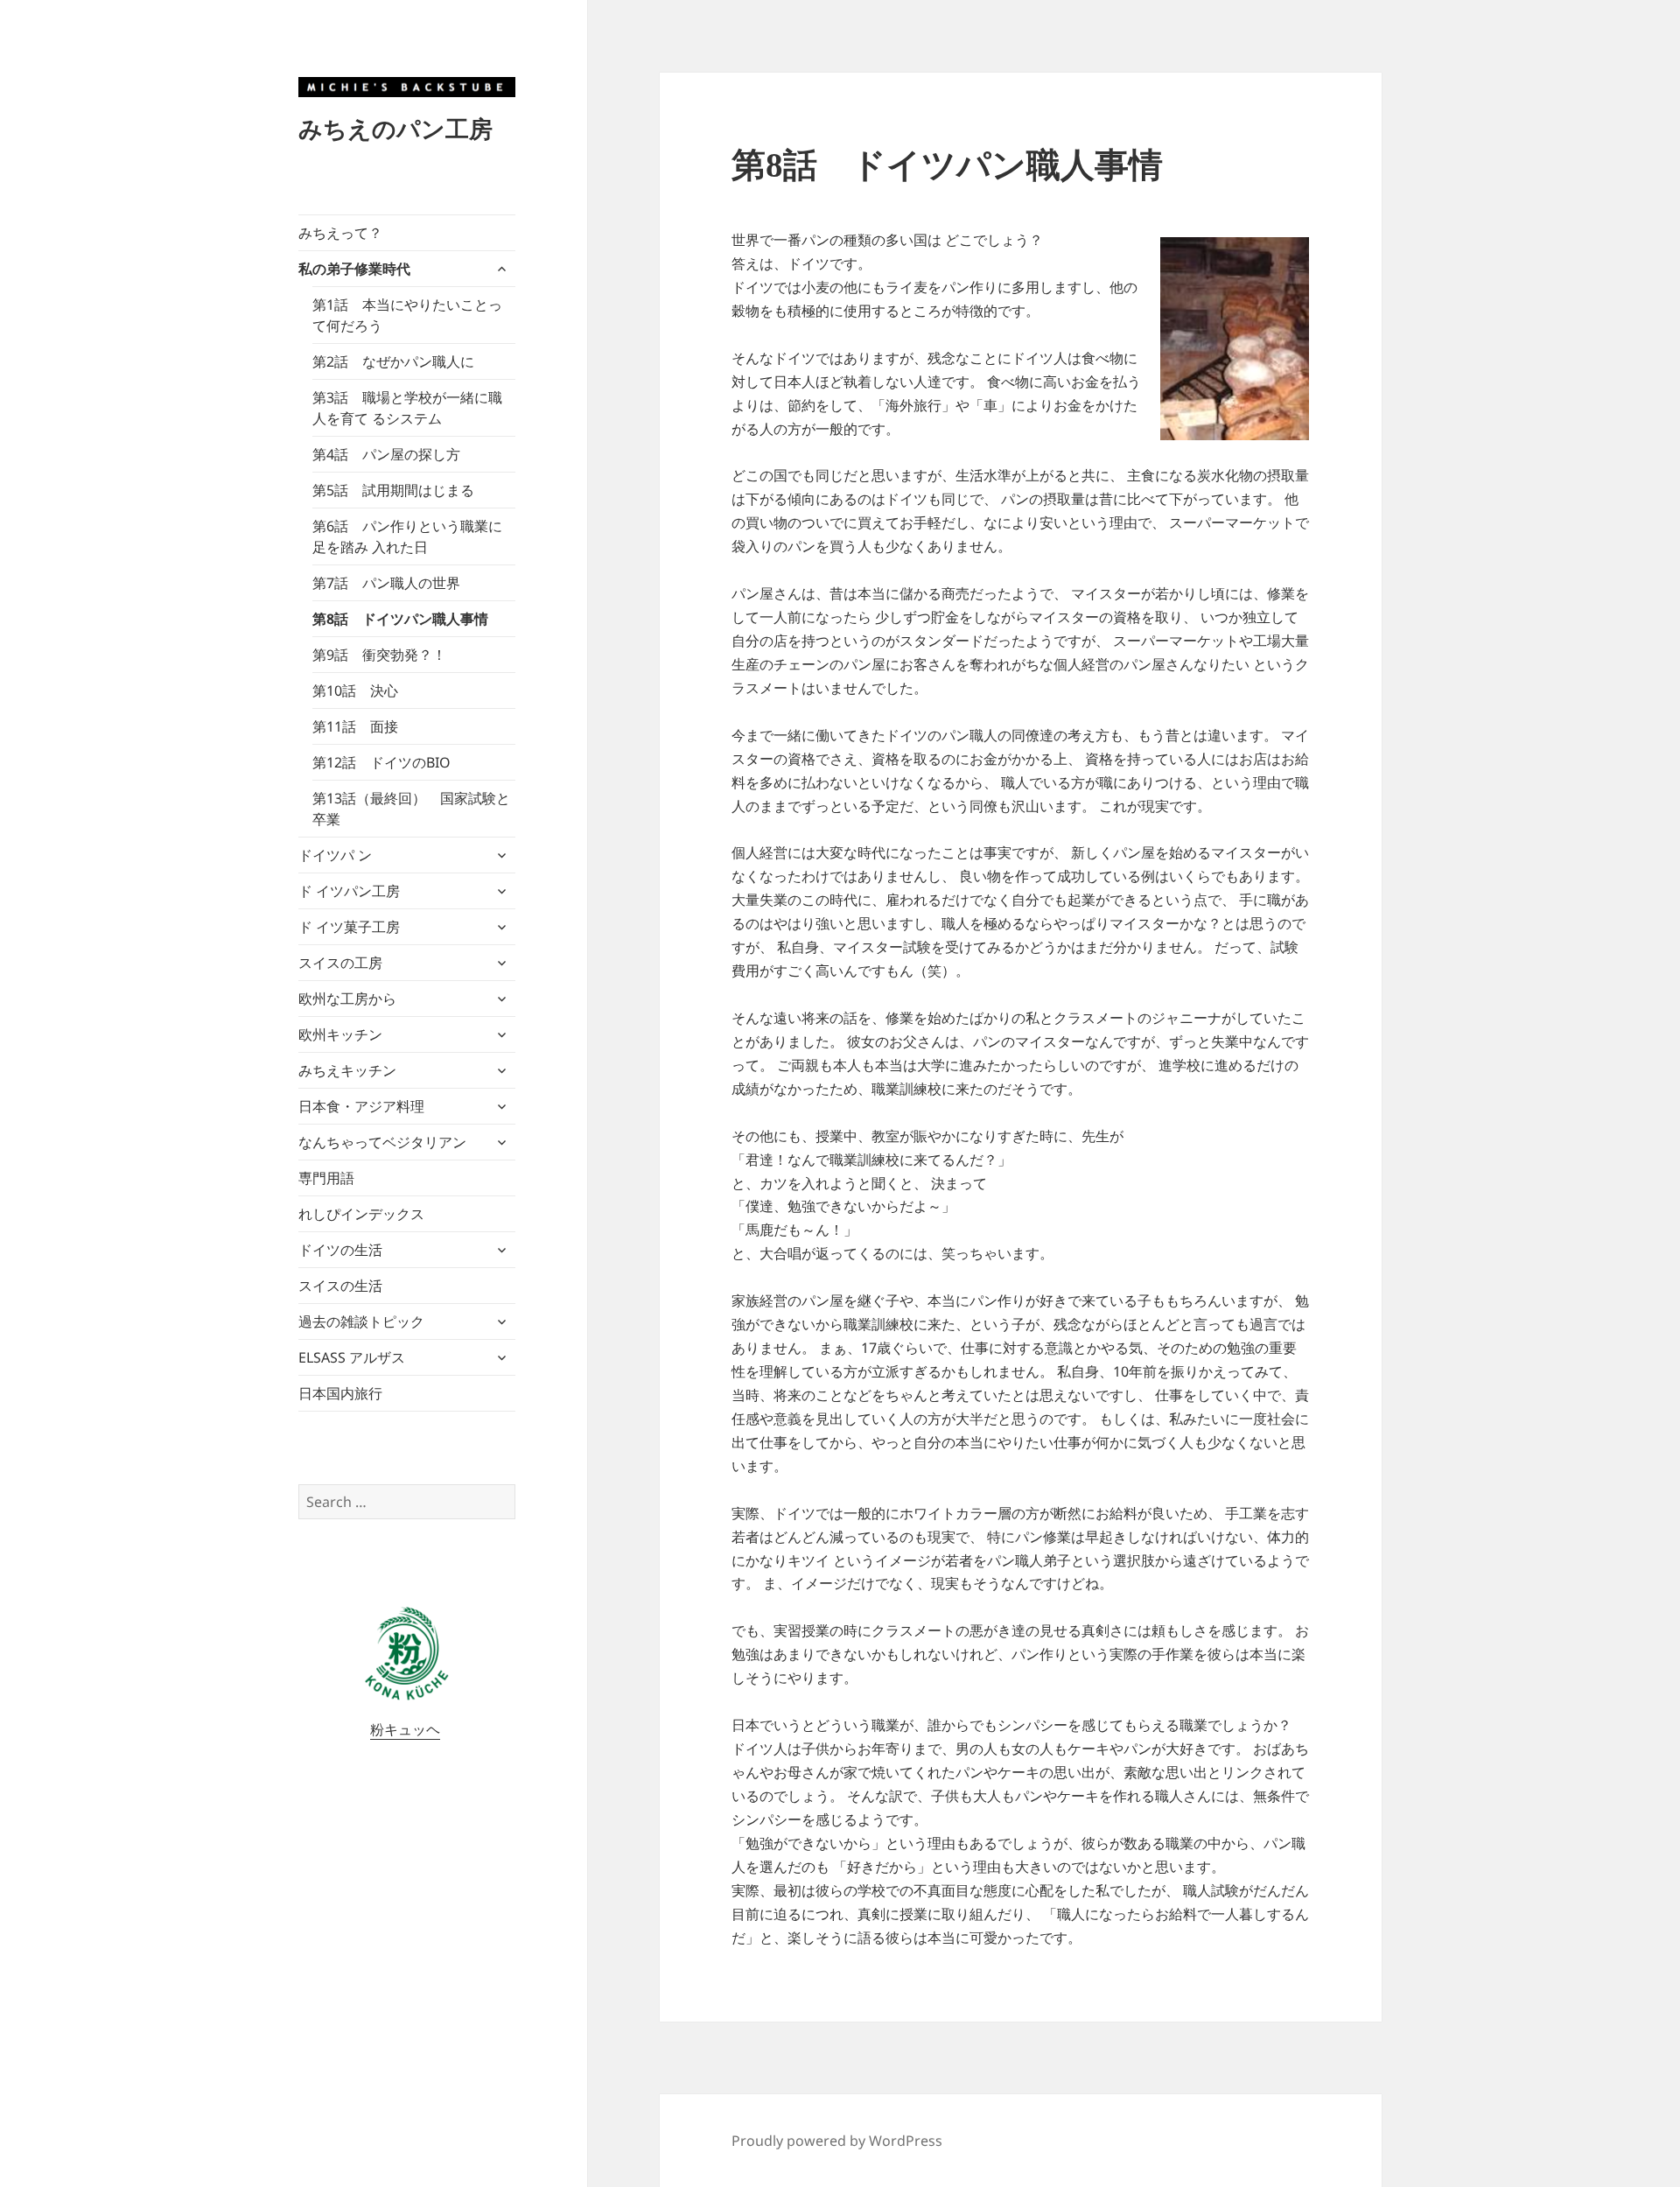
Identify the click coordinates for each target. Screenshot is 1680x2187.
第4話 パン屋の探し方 (386, 454)
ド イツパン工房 (349, 891)
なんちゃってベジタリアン (382, 1142)
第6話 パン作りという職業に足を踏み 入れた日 (407, 536)
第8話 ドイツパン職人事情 (400, 619)
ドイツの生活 (340, 1250)
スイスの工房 (340, 963)
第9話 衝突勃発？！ (379, 655)
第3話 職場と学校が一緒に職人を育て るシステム (407, 408)
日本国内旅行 (340, 1393)
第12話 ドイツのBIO (381, 762)
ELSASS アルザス (352, 1357)
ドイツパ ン (335, 855)
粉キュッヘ (405, 1729)
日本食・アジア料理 (361, 1106)
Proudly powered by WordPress (837, 2141)
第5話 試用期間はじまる (393, 490)
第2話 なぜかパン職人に (393, 361)
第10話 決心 (355, 690)
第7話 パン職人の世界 (386, 583)
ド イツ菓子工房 (349, 927)
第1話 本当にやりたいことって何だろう (407, 315)
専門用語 (326, 1178)
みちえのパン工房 (395, 128)
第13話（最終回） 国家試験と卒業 (411, 809)
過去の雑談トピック (361, 1321)
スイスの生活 (340, 1286)
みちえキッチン (347, 1070)
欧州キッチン (340, 1034)
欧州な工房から (347, 999)
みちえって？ (340, 233)
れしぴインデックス (361, 1214)
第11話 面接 (355, 726)
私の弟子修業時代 (354, 269)
